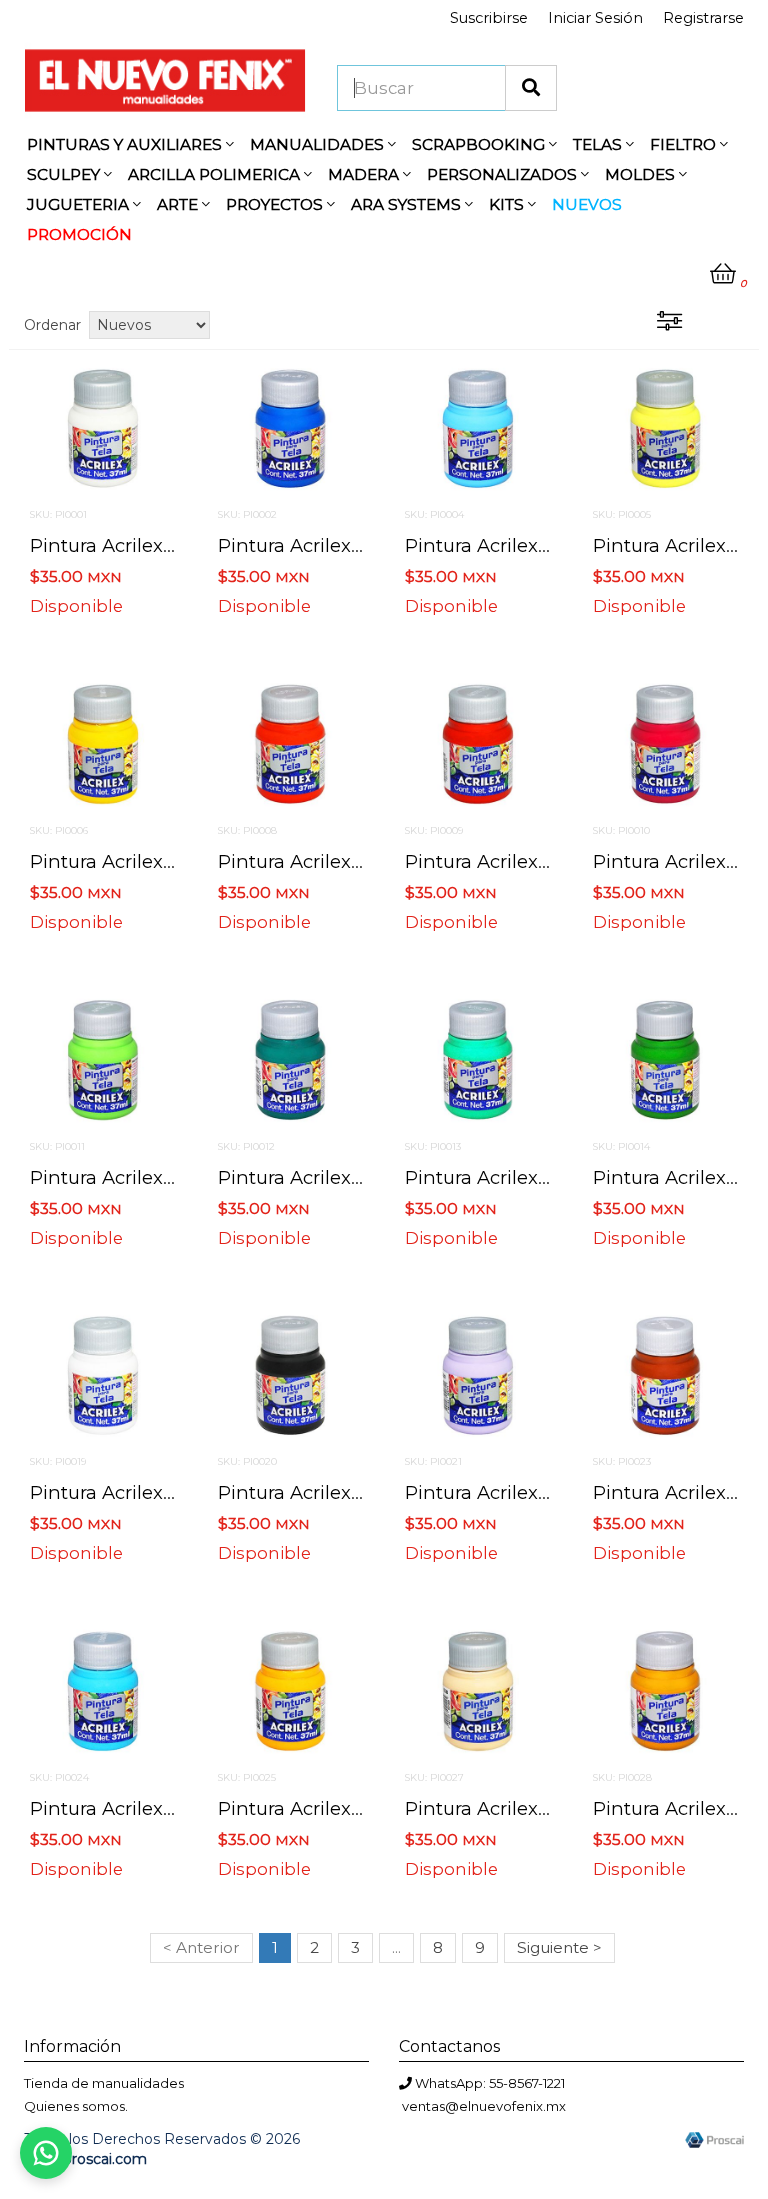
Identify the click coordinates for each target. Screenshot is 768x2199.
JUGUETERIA (80, 204)
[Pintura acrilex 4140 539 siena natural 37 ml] (666, 1690)
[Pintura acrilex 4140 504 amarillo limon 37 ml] (666, 427)
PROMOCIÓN (79, 234)
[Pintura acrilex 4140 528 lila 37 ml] (478, 1374)
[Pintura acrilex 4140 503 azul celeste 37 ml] (478, 427)
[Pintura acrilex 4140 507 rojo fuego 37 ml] (291, 743)
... (396, 1947)
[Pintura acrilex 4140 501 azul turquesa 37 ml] (291, 427)
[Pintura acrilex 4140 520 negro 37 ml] (291, 1374)
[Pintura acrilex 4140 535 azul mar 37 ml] (103, 1690)
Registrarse (703, 18)
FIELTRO (685, 144)
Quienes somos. (76, 2106)
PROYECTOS (276, 204)
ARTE (179, 204)
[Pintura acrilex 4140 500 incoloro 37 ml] (103, 427)
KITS (508, 204)
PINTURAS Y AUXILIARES (126, 144)
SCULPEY (65, 174)
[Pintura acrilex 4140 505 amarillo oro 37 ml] (103, 743)
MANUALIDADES (319, 144)
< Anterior (201, 1947)
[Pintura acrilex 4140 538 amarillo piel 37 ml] (478, 1690)
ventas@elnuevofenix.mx (484, 2106)
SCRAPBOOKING (480, 144)
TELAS (599, 144)
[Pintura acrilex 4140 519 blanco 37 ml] (103, 1374)
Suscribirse (489, 18)
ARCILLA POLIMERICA (216, 174)
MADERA (365, 174)
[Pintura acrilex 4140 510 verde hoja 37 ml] (103, 1058)
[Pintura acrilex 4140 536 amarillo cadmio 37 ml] (291, 1690)
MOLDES (642, 174)
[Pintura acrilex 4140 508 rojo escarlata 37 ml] (478, 743)
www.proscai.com (85, 2159)
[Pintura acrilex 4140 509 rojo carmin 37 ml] (666, 743)
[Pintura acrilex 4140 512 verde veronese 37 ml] (478, 1058)
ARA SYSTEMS (408, 204)
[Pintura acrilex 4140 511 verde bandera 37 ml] (291, 1058)
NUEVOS (587, 204)
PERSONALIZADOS (504, 174)
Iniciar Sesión (595, 18)
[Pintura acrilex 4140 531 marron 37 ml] (666, 1374)
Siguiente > (559, 1947)
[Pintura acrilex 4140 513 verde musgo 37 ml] (666, 1058)
